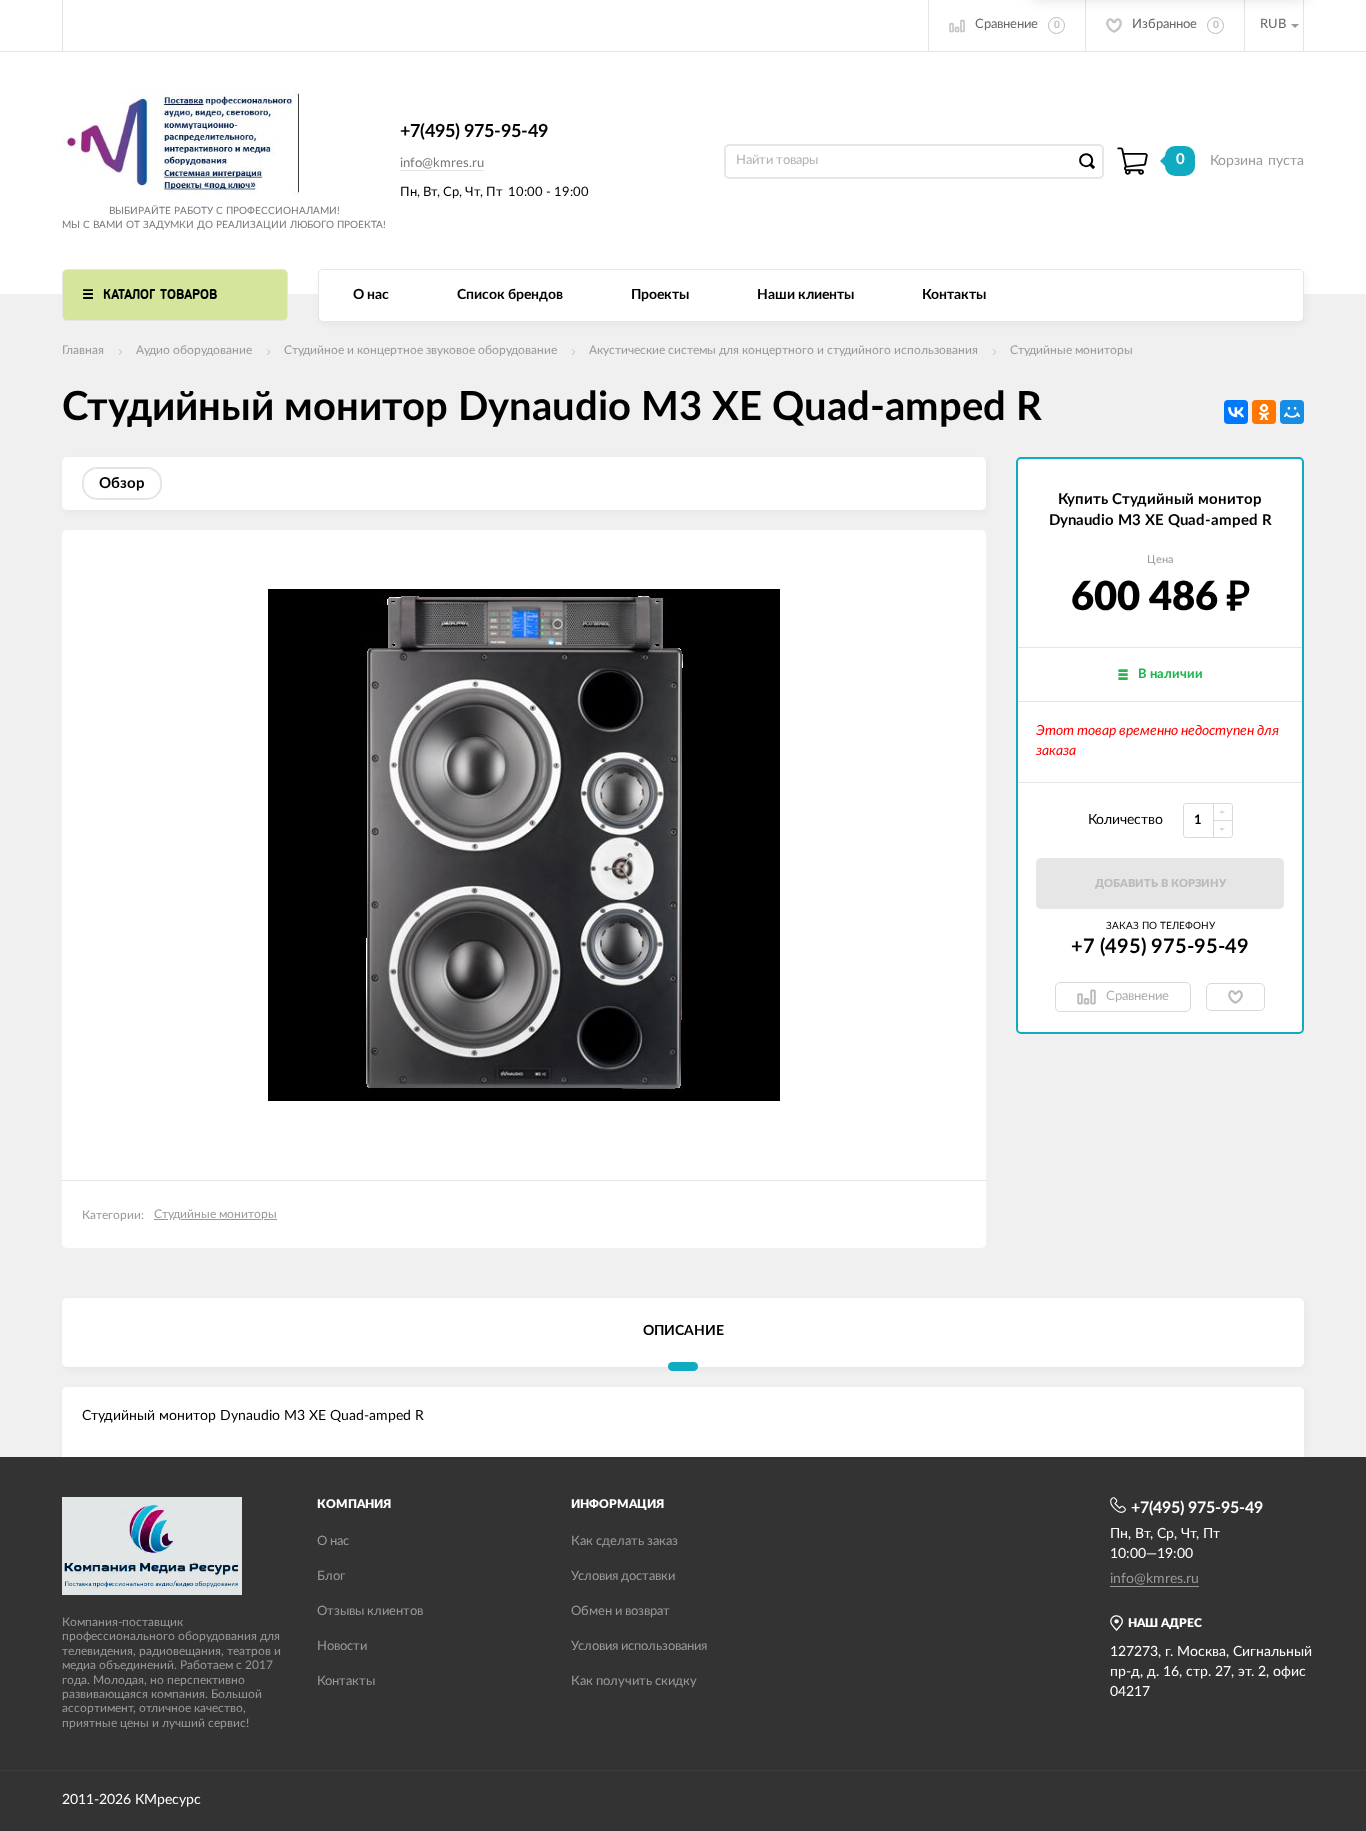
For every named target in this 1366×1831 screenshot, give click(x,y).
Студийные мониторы (1071, 350)
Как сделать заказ (624, 1541)
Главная (83, 350)
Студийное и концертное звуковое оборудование (420, 350)
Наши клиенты (805, 295)
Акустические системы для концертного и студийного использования (783, 350)
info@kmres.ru (442, 163)
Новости (342, 1646)
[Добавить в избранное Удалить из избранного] (1235, 997)
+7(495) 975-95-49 (474, 132)
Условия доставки (623, 1576)
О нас (371, 295)
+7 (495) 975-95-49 (1160, 947)
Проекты (660, 295)
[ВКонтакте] (1236, 412)
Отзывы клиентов (370, 1611)
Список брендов (510, 295)
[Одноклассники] (1264, 412)
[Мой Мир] (1292, 412)
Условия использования (639, 1646)
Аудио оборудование (194, 350)
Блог (331, 1576)
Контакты (954, 295)
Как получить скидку (634, 1681)
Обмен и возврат (620, 1611)
